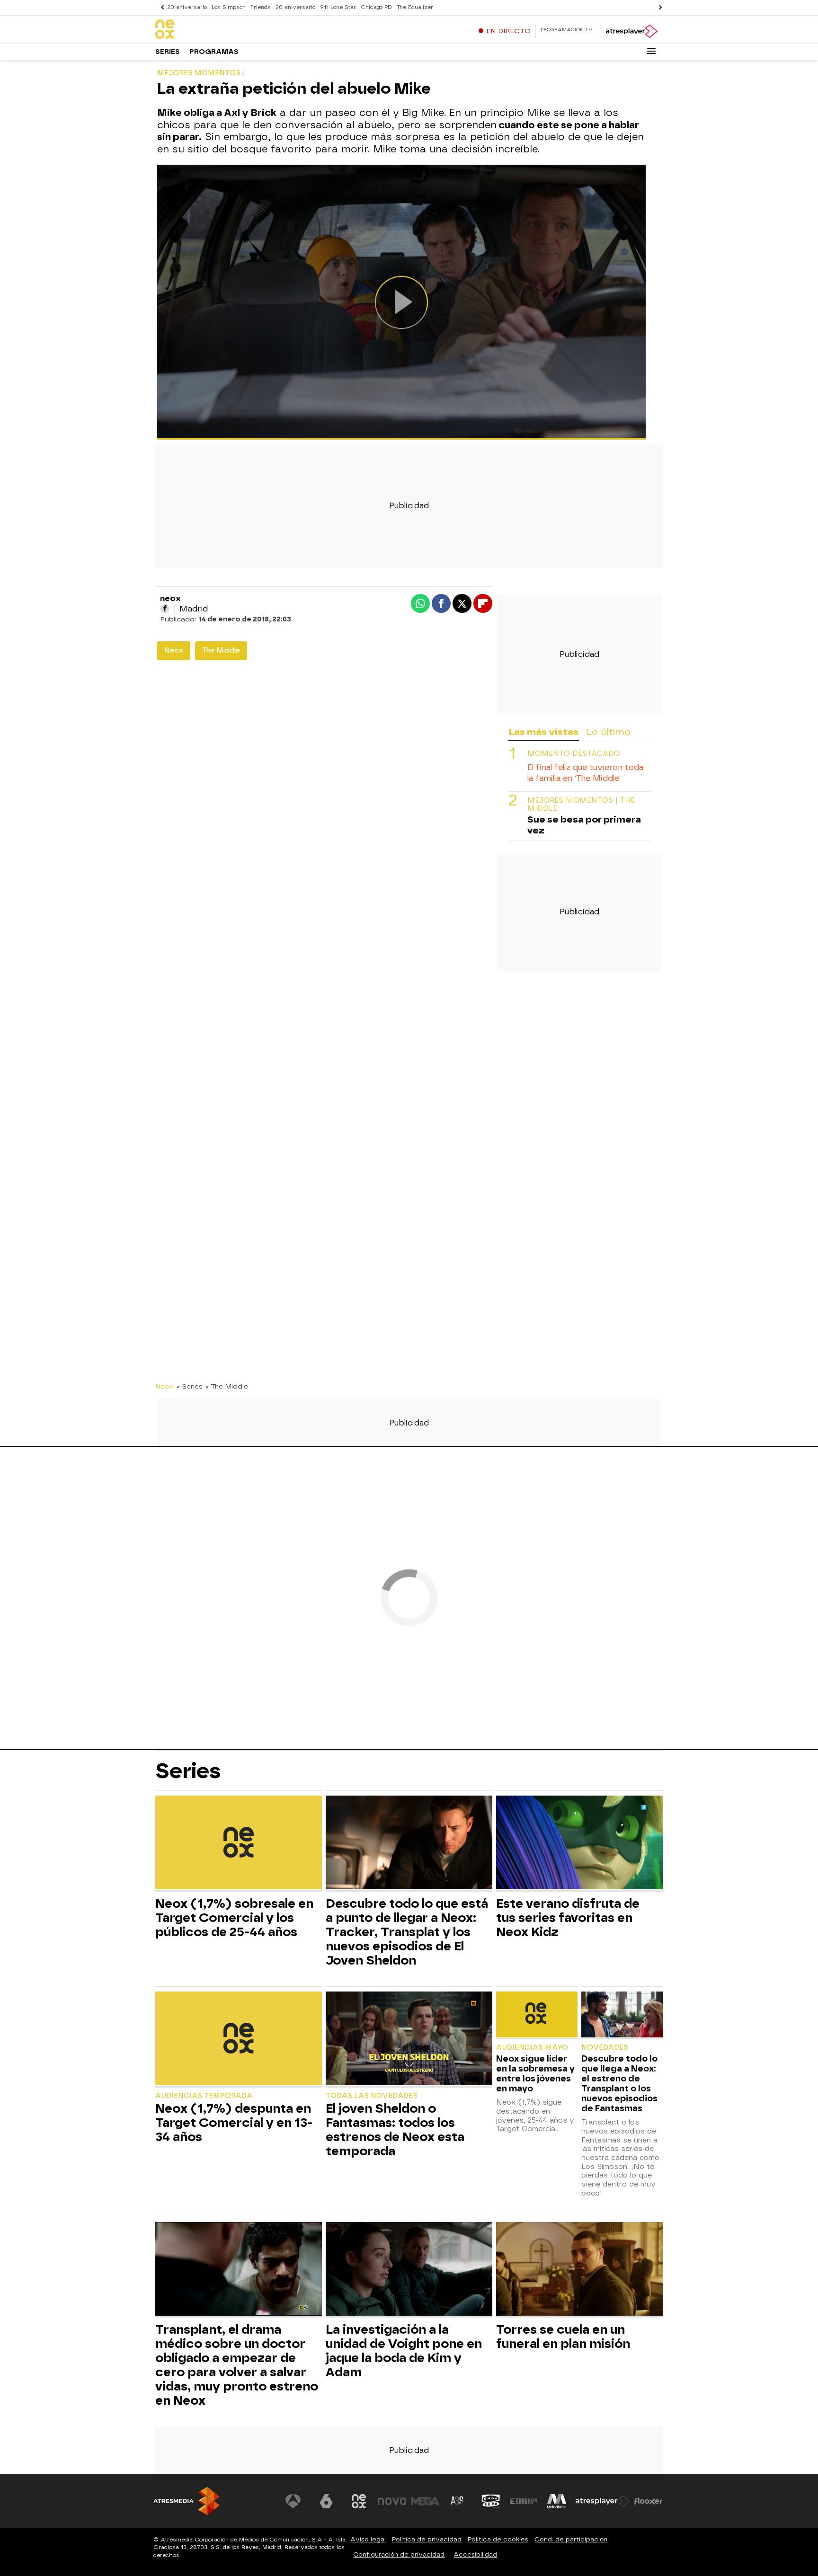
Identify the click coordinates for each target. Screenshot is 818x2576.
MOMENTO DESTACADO (574, 753)
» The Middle (227, 1386)
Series (168, 52)
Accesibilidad (475, 2554)
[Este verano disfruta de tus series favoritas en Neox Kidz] (579, 1844)
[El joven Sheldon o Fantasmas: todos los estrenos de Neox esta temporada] (409, 2040)
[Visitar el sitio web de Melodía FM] (557, 2501)
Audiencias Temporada (204, 2096)
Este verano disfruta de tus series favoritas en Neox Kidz (568, 1918)
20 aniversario (187, 7)
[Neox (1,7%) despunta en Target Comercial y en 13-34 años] (239, 2040)
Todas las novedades (372, 2096)
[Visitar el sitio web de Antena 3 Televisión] (293, 2501)
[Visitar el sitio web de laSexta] (326, 2501)
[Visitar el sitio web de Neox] (359, 2501)
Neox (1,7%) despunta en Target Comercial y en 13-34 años (234, 2123)
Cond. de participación (571, 2539)
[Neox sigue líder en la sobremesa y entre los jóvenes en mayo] (537, 2015)
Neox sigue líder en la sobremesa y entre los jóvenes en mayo (535, 2073)
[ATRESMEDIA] (187, 2501)
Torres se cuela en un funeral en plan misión (563, 2337)
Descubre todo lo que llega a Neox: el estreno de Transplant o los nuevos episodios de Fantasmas (619, 2083)
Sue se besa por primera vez (584, 824)
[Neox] (214, 30)
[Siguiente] (658, 7)
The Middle (221, 651)
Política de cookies (498, 2539)
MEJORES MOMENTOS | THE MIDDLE (581, 804)
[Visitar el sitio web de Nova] (392, 2501)
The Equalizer (415, 7)
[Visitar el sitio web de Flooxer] (648, 2501)
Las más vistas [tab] (543, 732)
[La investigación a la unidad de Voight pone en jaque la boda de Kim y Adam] (409, 2270)
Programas (214, 52)
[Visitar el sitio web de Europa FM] (524, 2501)
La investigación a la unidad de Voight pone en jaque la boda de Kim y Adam (404, 2351)
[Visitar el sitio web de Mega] (425, 2501)
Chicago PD (376, 7)
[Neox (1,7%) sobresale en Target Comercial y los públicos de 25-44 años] (239, 1844)
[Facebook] (165, 609)
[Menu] (651, 51)
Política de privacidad (427, 2539)
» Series (190, 1386)
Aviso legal (368, 2539)
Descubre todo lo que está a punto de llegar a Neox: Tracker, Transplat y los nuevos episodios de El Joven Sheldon (407, 1932)
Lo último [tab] (609, 732)
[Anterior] (160, 7)
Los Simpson (229, 7)
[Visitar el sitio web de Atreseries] (458, 2501)
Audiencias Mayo (532, 2048)
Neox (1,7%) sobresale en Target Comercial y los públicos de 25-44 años (234, 1918)
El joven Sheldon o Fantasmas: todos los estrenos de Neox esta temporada (395, 2130)
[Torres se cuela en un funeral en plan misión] (579, 2270)
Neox (174, 651)
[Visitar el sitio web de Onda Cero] (491, 2501)
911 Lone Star (338, 7)
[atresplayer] (631, 31)
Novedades (605, 2048)
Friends (261, 7)
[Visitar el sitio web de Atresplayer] (603, 2501)
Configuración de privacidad (399, 2554)
